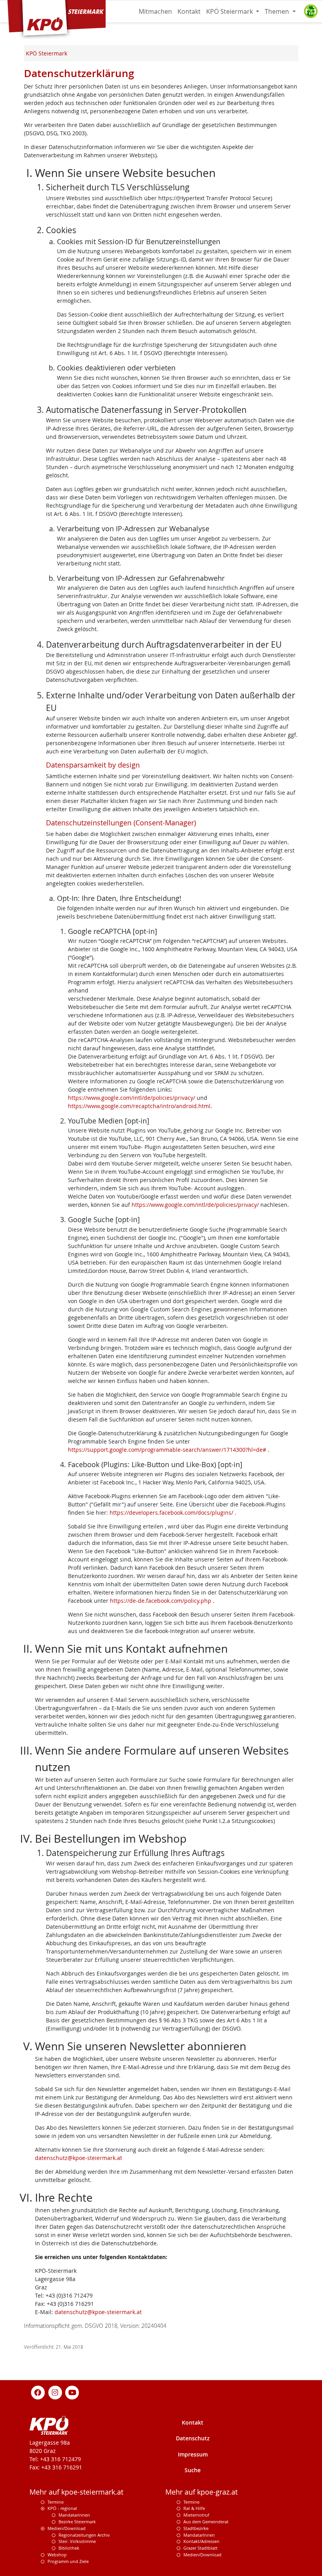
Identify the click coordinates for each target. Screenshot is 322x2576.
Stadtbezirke (196, 2528)
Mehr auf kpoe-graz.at (201, 2492)
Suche (193, 2470)
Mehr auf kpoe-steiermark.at (76, 2492)
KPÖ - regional (62, 2508)
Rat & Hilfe (194, 2508)
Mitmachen (155, 11)
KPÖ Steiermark (230, 11)
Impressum (193, 2454)
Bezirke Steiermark (77, 2522)
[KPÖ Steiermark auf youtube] (72, 2392)
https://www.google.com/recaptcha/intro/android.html (139, 1106)
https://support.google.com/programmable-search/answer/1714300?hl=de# (168, 1450)
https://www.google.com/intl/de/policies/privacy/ (132, 1098)
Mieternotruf (196, 2515)
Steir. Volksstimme (77, 2541)
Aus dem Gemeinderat (206, 2522)
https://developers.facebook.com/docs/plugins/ (172, 1513)
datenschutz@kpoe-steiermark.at (79, 2158)
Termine (56, 2502)
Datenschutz (193, 2438)
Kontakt (189, 11)
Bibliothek (69, 2548)
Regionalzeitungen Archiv (84, 2535)
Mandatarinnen (74, 2515)
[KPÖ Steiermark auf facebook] (38, 2392)
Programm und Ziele (68, 2561)
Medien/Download (67, 2528)
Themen (278, 11)
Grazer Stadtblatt (200, 2548)
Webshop (57, 2555)
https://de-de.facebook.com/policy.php (161, 1601)
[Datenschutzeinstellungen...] (311, 11)
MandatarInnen (199, 2535)
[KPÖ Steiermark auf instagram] (55, 2392)
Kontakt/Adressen (201, 2541)
